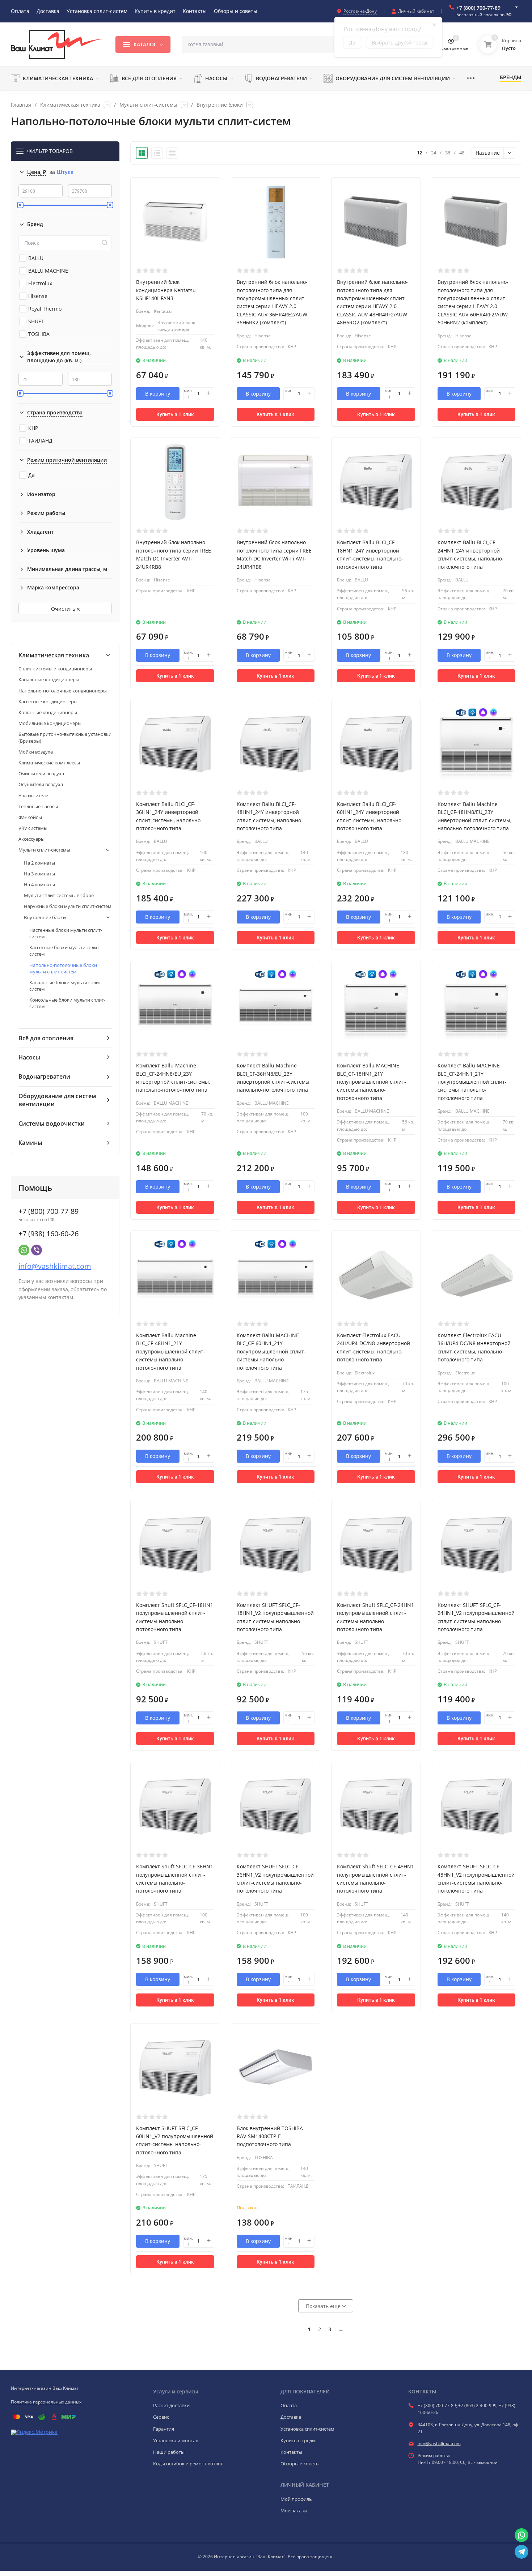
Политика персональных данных (46, 2402)
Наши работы (169, 2452)
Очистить (64, 609)
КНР (33, 428)
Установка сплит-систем (307, 2429)
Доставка (291, 2417)
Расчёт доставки (171, 2405)
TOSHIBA (39, 334)
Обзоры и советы (300, 2464)
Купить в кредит (299, 2440)
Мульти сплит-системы (148, 105)
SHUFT (36, 321)
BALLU (36, 258)
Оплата (289, 2405)
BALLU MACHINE (48, 271)
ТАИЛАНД (40, 441)
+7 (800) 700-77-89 (478, 8)
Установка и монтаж (176, 2440)
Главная (21, 105)
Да (31, 475)
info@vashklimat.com (55, 1266)
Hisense (38, 296)
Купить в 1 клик (175, 414)
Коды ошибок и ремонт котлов (188, 2464)
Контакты (291, 2452)
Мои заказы (294, 2511)
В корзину (158, 394)
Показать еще (324, 2306)
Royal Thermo (45, 309)
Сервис (161, 2417)
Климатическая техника (70, 105)
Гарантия (164, 2429)
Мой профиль (296, 2499)
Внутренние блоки (220, 105)
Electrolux (40, 283)
